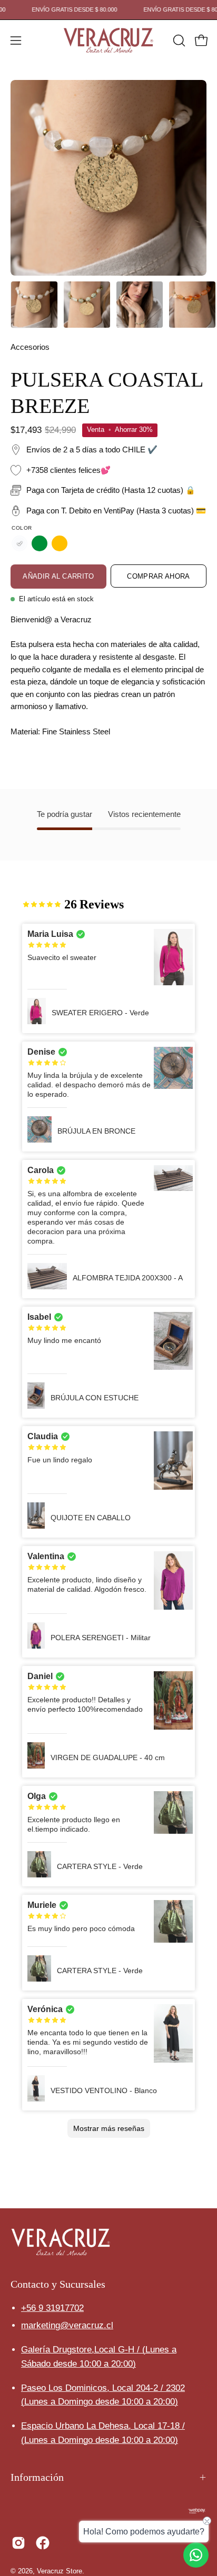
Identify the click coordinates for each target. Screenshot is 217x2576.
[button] (178, 41)
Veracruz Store (60, 2571)
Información (37, 2477)
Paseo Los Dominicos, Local (103, 2388)
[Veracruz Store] (108, 41)
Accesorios (30, 347)
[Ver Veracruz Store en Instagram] (18, 2543)
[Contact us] (196, 2555)
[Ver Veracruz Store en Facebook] (43, 2543)
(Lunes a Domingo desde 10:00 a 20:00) (100, 2402)
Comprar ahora (158, 576)
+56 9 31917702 (52, 2308)
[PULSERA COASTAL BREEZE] (34, 305)
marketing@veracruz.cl (67, 2325)
